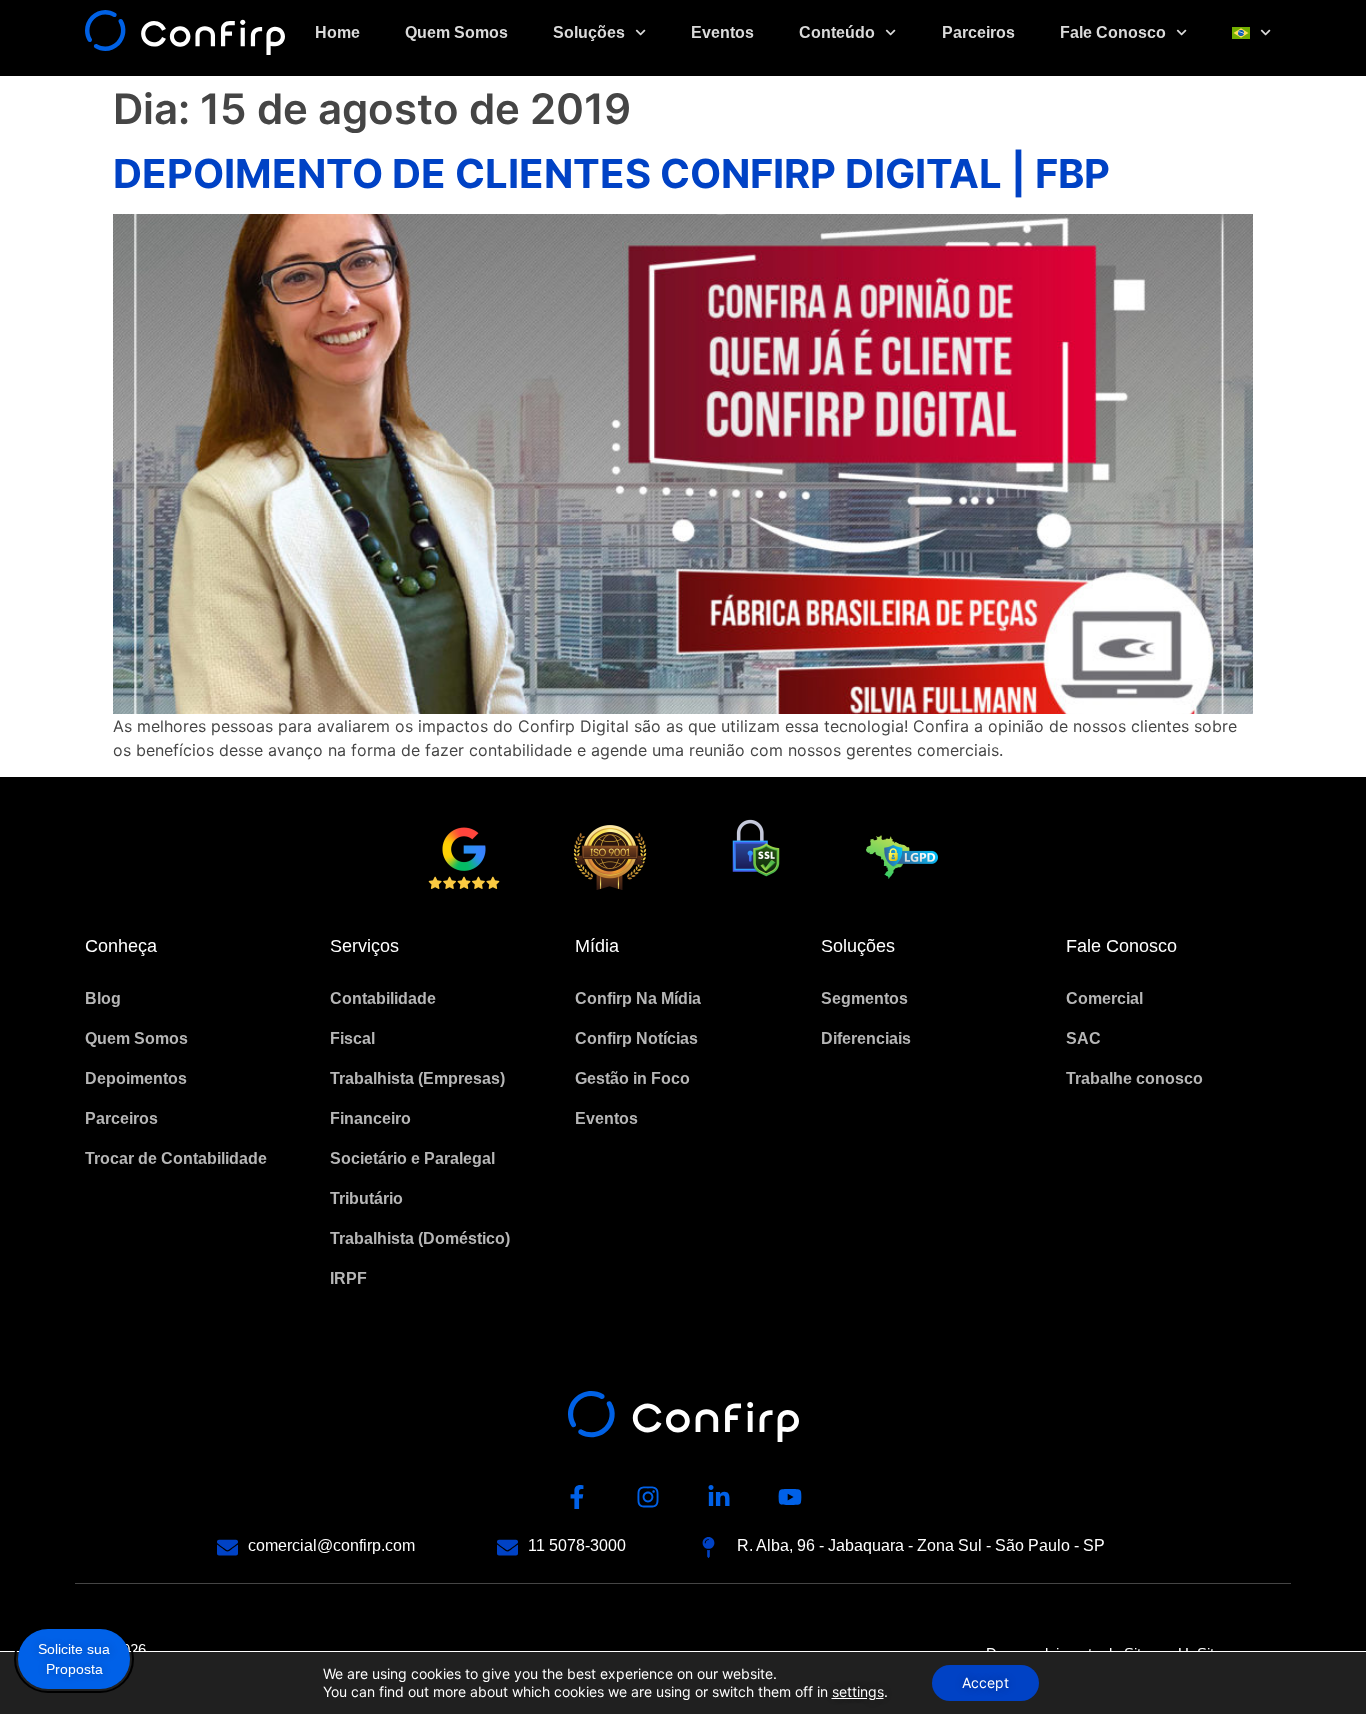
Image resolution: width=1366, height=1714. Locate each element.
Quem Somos (456, 32)
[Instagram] (648, 1497)
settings (858, 1691)
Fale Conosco (1113, 32)
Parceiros (978, 32)
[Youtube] (790, 1497)
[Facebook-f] (577, 1497)
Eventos (722, 32)
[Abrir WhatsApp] (1316, 1663)
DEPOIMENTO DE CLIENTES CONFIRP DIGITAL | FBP (611, 173)
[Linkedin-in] (719, 1497)
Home (337, 32)
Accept (985, 1682)
